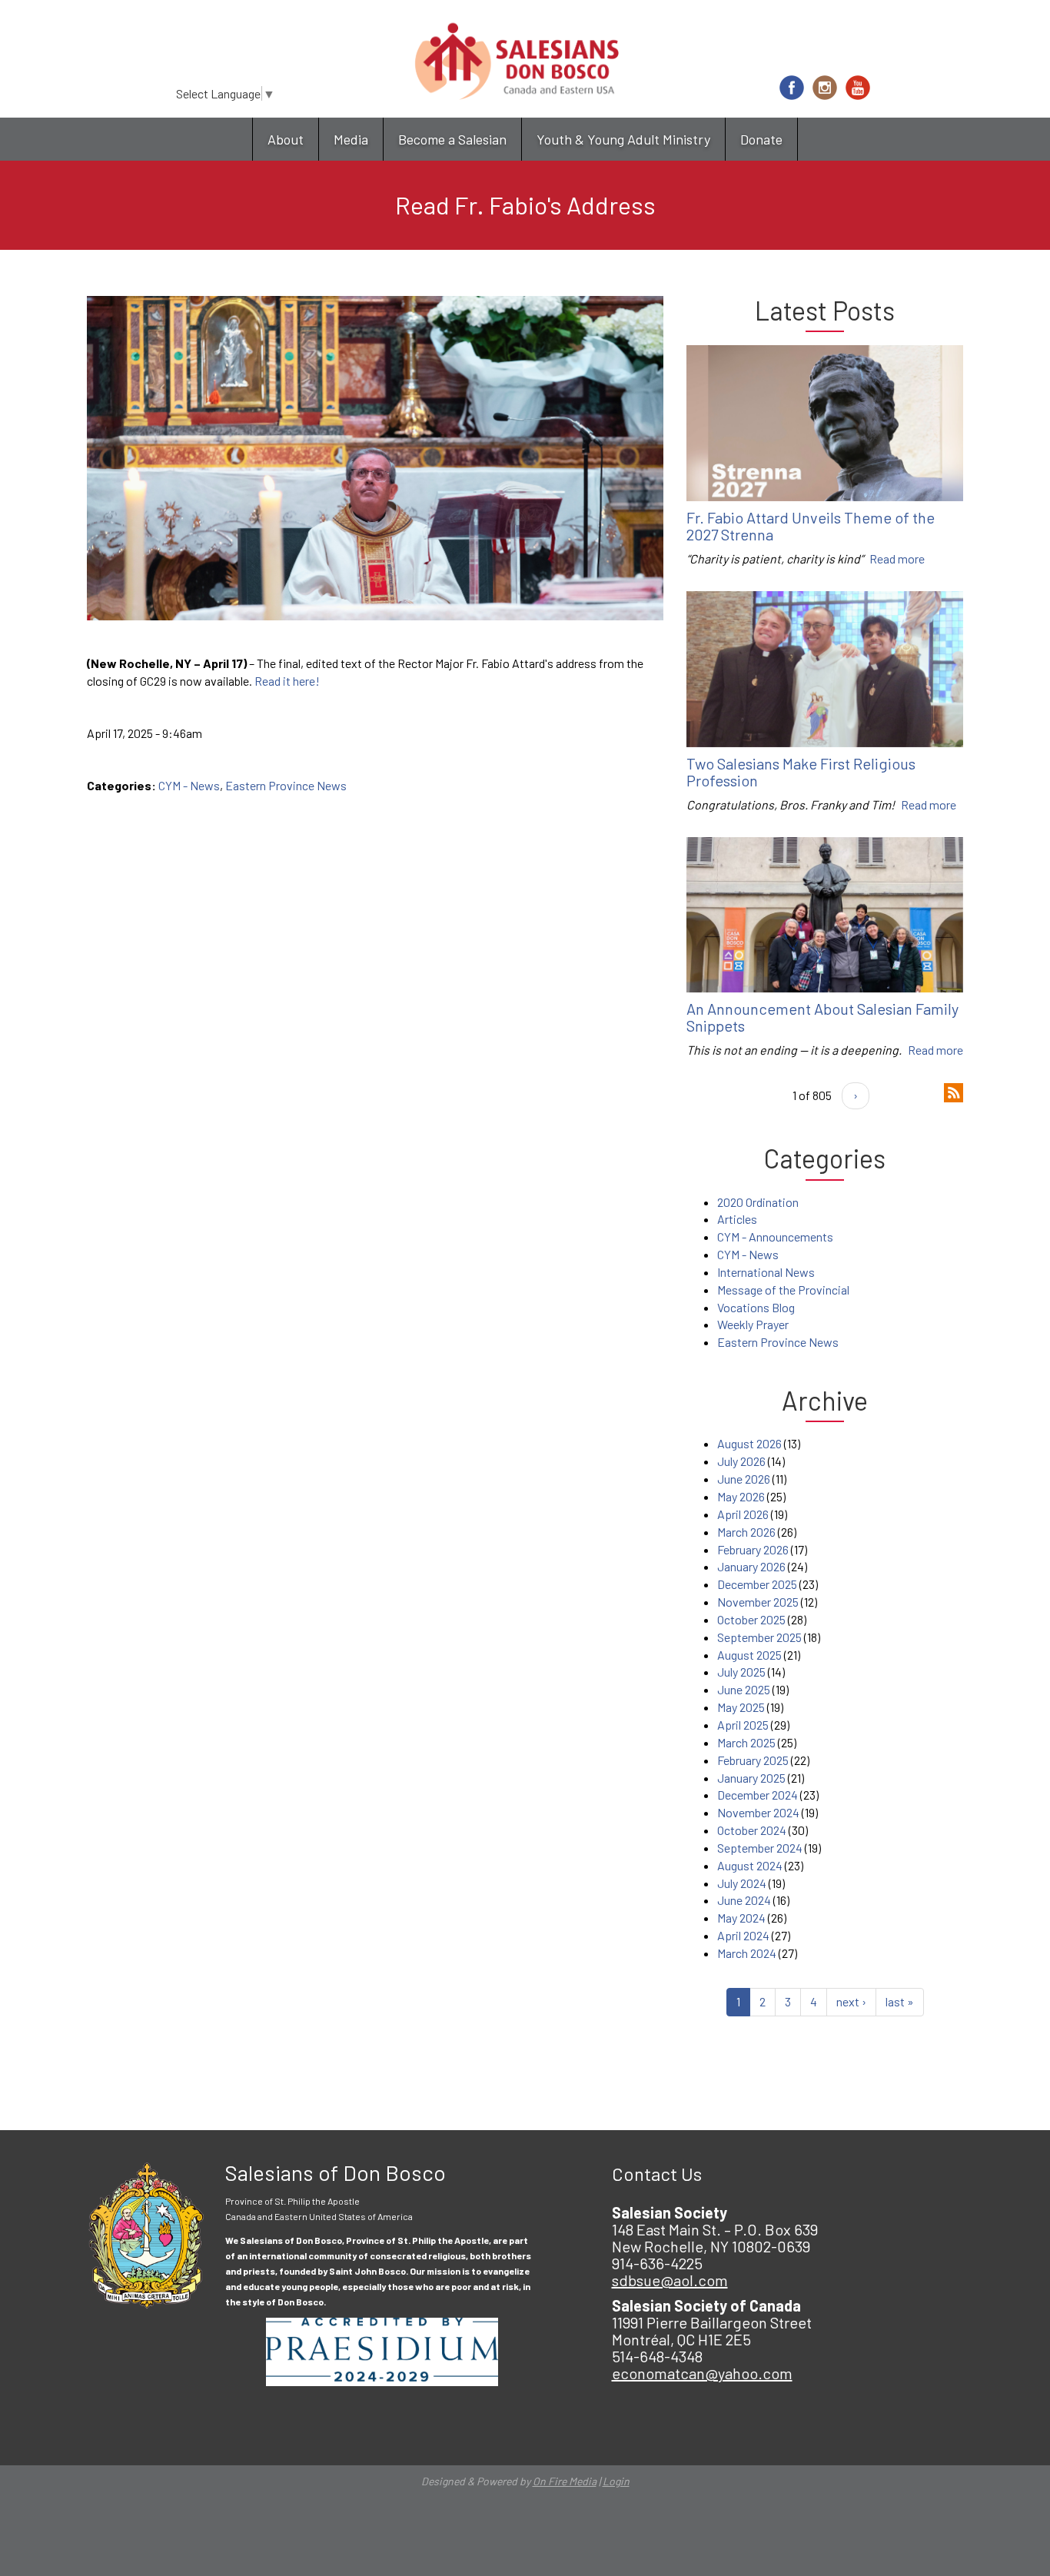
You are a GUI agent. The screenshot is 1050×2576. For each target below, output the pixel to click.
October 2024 (752, 1830)
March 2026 (746, 1532)
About (286, 139)
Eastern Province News (286, 785)
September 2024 (760, 1848)
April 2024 (743, 1935)
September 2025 (759, 1637)
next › (851, 2001)
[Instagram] (825, 88)
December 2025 (757, 1584)
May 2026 (741, 1496)
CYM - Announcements (775, 1236)
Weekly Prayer (753, 1324)
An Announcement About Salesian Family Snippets (822, 1017)
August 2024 (750, 1865)
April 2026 (743, 1514)
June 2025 (744, 1689)
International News (766, 1272)
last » (900, 2001)
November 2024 (758, 1812)
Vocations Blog (756, 1307)
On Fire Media (565, 2481)
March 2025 (746, 1742)
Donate (761, 139)
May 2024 (741, 1918)
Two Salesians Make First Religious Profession (801, 772)
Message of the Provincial (783, 1290)
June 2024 (744, 1900)
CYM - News (189, 785)
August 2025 (749, 1655)
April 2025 (743, 1725)
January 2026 (751, 1566)
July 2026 (741, 1461)
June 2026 (744, 1479)
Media (351, 139)
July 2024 (742, 1883)
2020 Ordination (758, 1202)
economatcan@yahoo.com (702, 2373)
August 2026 (749, 1443)
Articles (737, 1219)
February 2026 (753, 1549)
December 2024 (758, 1795)
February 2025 (753, 1760)
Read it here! (287, 681)
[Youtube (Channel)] (858, 88)
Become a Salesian (452, 139)
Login (616, 2481)
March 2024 (747, 1953)
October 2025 (751, 1619)
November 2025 (758, 1602)
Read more (897, 558)
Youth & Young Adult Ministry (623, 139)
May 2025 (741, 1707)
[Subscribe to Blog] (954, 1090)
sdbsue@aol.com (670, 2280)
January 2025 (751, 1778)
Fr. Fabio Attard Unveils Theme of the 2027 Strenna (811, 526)
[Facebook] (792, 88)
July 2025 (741, 1672)
